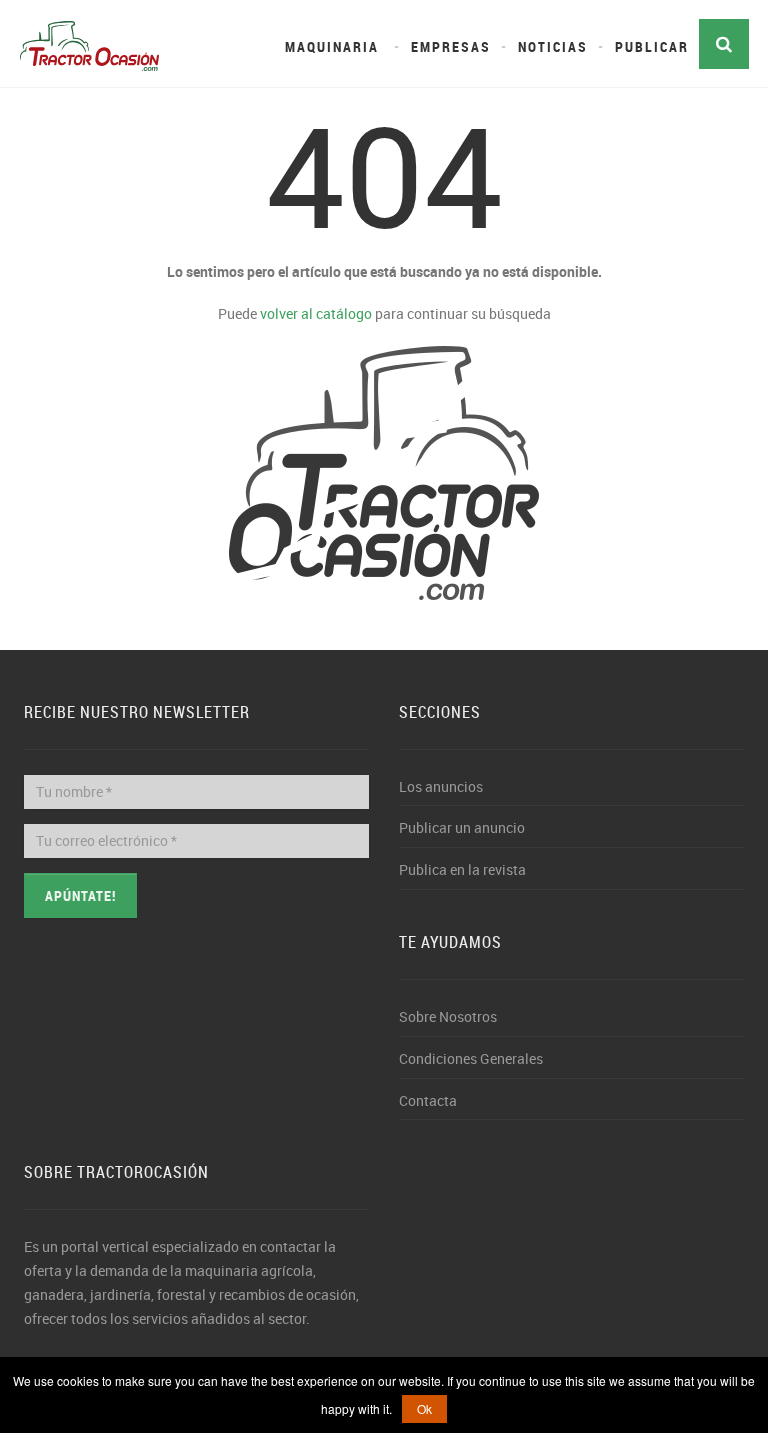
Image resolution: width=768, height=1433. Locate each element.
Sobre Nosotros (448, 1016)
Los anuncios (441, 786)
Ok (424, 1408)
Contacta (428, 1100)
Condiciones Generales (471, 1058)
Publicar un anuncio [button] (462, 827)
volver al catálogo (316, 313)
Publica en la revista (462, 869)
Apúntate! (80, 895)
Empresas (451, 46)
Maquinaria (332, 46)
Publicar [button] (652, 46)
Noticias (553, 46)
